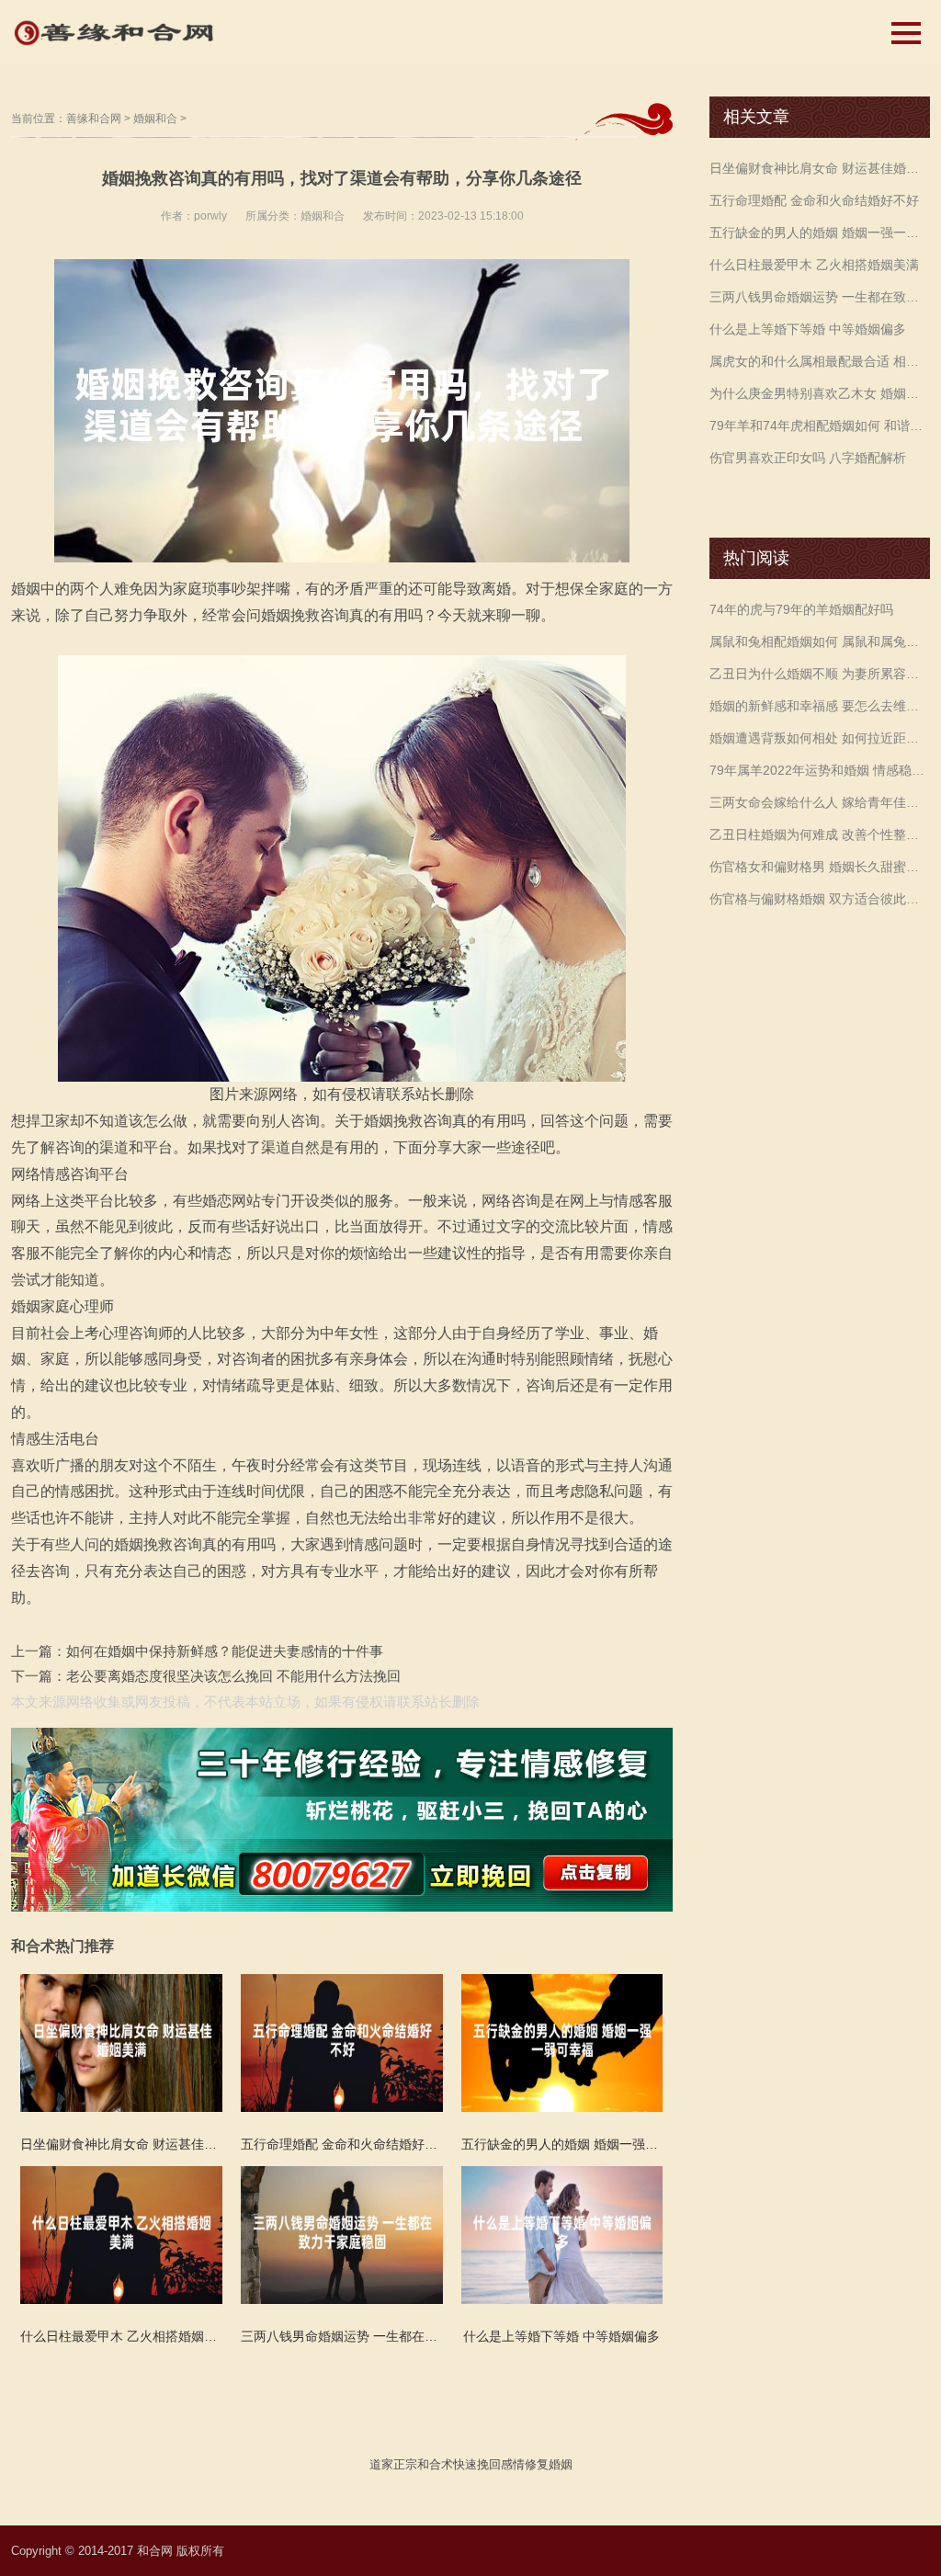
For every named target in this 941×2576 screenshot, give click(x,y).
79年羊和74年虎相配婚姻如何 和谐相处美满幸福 (820, 426)
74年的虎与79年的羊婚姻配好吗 (801, 609)
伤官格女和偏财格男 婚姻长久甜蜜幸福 (820, 867)
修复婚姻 (549, 2464)
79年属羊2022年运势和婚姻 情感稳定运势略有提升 (820, 770)
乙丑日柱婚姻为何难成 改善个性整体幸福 (820, 834)
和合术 (435, 2464)
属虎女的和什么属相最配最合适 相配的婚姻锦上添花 (820, 361)
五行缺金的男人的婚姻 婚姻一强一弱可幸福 (820, 233)
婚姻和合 (155, 119)
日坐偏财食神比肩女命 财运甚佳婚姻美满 (820, 168)
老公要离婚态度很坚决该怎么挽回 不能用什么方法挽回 (233, 1676)
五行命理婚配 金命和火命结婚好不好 (814, 200)
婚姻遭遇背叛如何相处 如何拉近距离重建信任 (820, 738)
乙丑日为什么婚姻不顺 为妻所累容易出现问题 (820, 674)
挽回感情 (501, 2464)
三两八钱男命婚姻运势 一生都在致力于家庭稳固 (820, 297)
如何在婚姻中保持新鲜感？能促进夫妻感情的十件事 (225, 1651)
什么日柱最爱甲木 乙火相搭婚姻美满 (814, 265)
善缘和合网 (94, 119)
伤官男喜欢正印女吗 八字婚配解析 (808, 458)
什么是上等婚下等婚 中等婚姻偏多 (808, 329)
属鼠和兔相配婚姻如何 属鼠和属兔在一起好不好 (820, 641)
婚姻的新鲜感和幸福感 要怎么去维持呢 (820, 706)
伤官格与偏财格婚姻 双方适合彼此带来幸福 (820, 899)
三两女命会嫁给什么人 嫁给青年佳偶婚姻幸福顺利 (820, 802)
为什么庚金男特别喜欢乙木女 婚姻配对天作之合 (820, 393)
